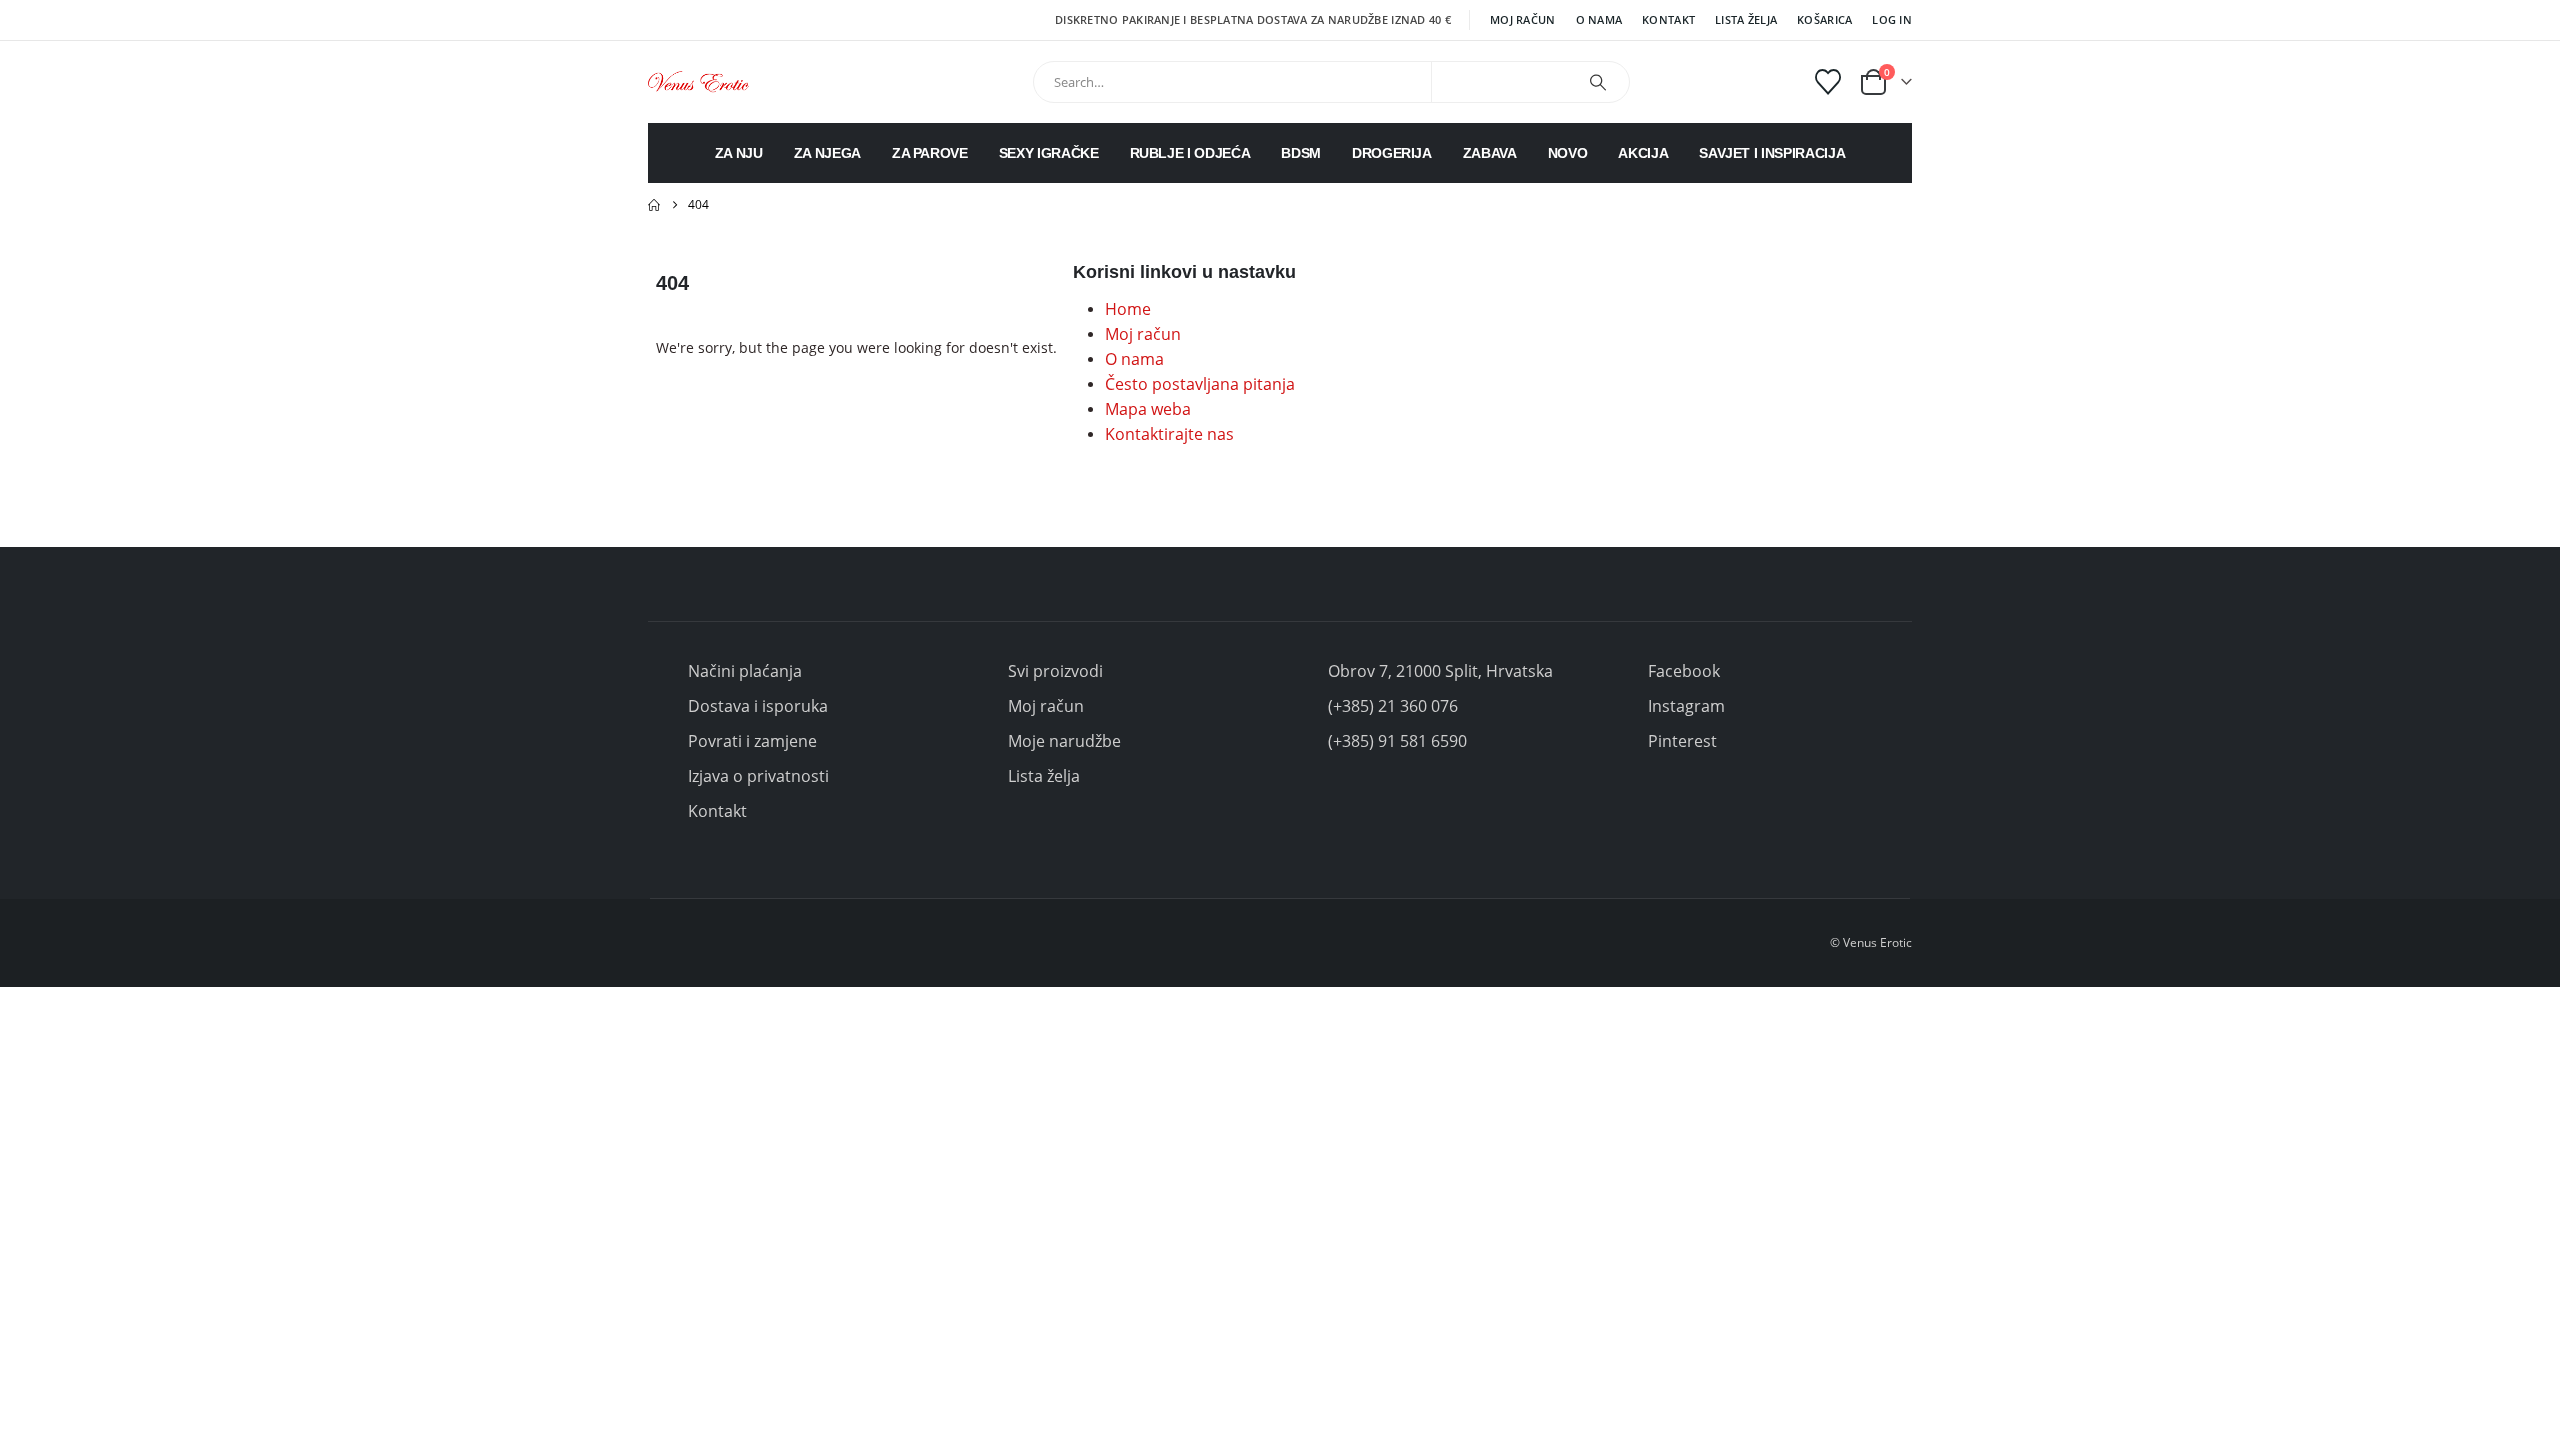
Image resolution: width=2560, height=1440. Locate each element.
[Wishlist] (1828, 82)
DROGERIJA (1392, 153)
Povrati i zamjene (752, 741)
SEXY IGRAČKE (1049, 153)
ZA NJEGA (827, 153)
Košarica (1824, 19)
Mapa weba (1148, 409)
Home (1128, 309)
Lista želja (1746, 19)
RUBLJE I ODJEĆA (1190, 153)
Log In (1892, 19)
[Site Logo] (698, 81)
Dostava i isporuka (758, 706)
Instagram (1686, 706)
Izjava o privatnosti (758, 776)
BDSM (1301, 153)
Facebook (1684, 671)
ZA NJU (739, 153)
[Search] (1598, 82)
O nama (1599, 19)
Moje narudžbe (1064, 741)
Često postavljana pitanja (1200, 384)
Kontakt (1668, 19)
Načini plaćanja (745, 671)
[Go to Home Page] (654, 205)
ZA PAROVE (930, 153)
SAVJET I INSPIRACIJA (1772, 153)
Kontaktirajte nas (1169, 434)
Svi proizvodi (1055, 671)
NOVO (1568, 153)
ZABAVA (1490, 153)
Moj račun (1522, 19)
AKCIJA (1643, 153)
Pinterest (1682, 741)
